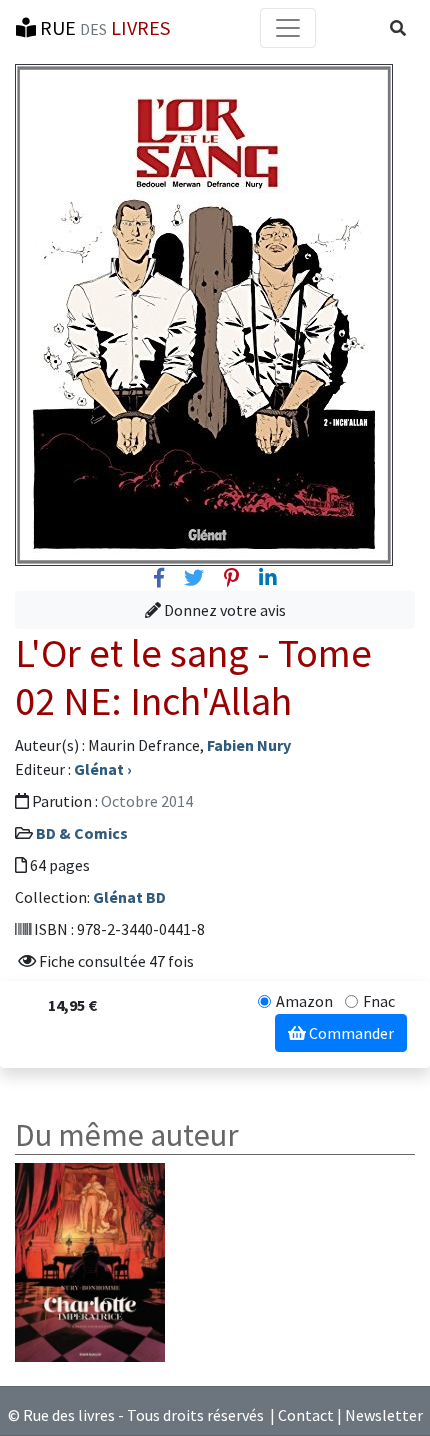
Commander (350, 1033)
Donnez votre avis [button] (223, 610)
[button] (398, 28)
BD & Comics (82, 833)
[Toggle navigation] (288, 28)
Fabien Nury (249, 745)
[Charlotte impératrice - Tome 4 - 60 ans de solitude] (90, 1260)
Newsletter (384, 1415)
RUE (103, 27)
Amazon (304, 1001)
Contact (306, 1415)
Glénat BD (129, 897)
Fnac (379, 1001)
